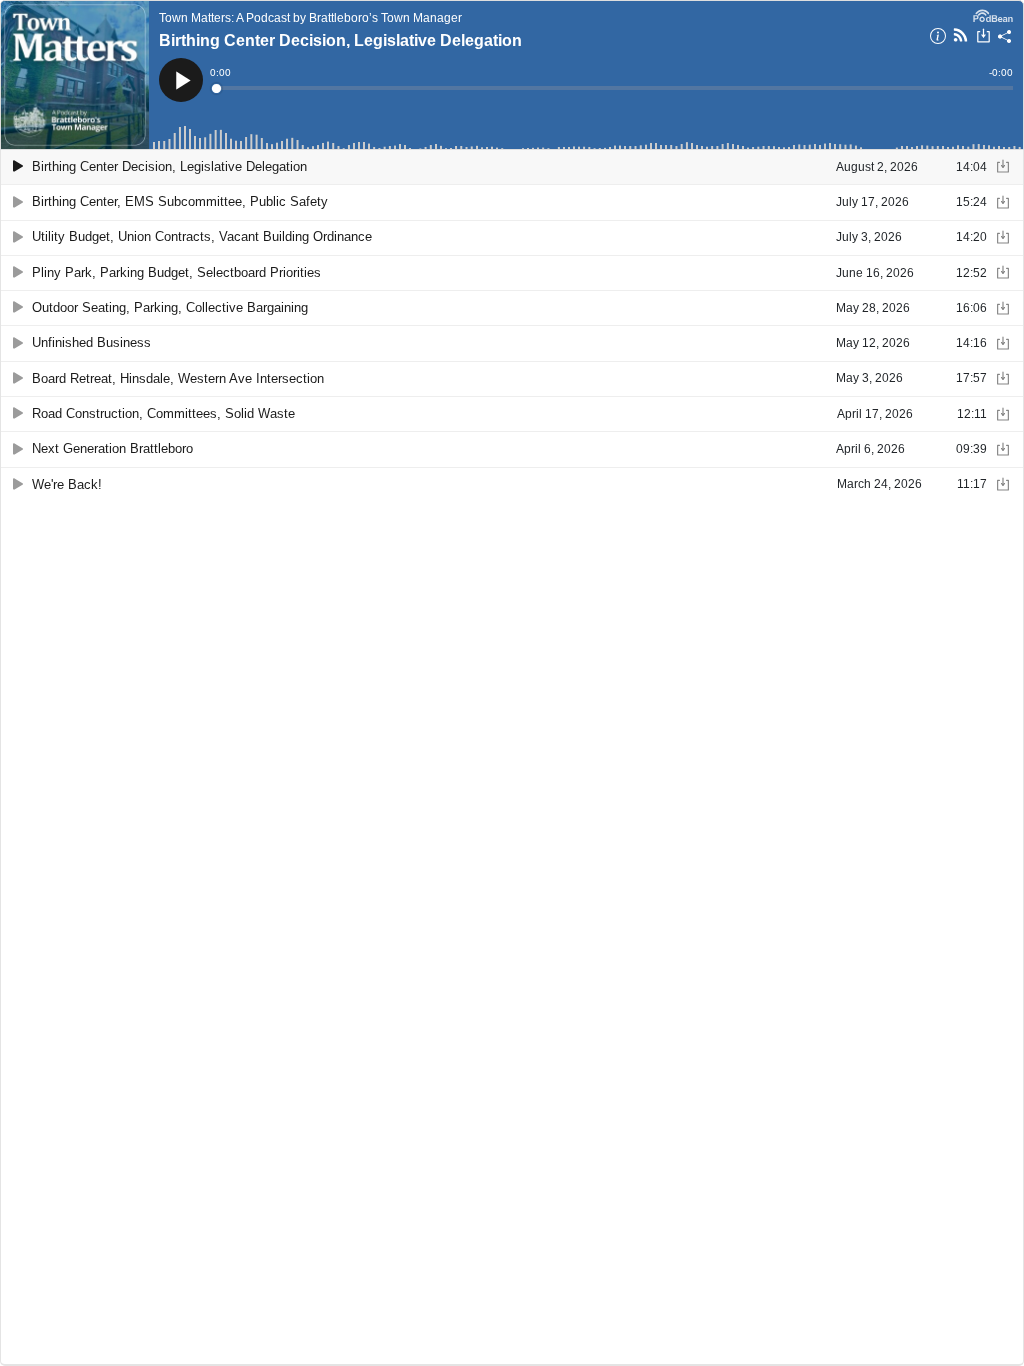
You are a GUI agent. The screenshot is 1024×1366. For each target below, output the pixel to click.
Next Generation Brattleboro (112, 448)
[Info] (938, 39)
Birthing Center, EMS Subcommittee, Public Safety (180, 201)
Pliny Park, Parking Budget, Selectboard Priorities (176, 272)
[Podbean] (993, 14)
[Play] (18, 166)
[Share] (1005, 39)
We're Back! (67, 484)
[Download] (983, 38)
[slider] (613, 88)
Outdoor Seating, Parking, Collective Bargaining (170, 307)
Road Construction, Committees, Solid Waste (163, 413)
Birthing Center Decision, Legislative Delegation (340, 40)
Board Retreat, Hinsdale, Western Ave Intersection (178, 378)
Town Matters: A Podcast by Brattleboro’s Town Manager (310, 18)
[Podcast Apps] (960, 38)
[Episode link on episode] (75, 75)
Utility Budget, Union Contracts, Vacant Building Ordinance (202, 236)
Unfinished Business (91, 342)
